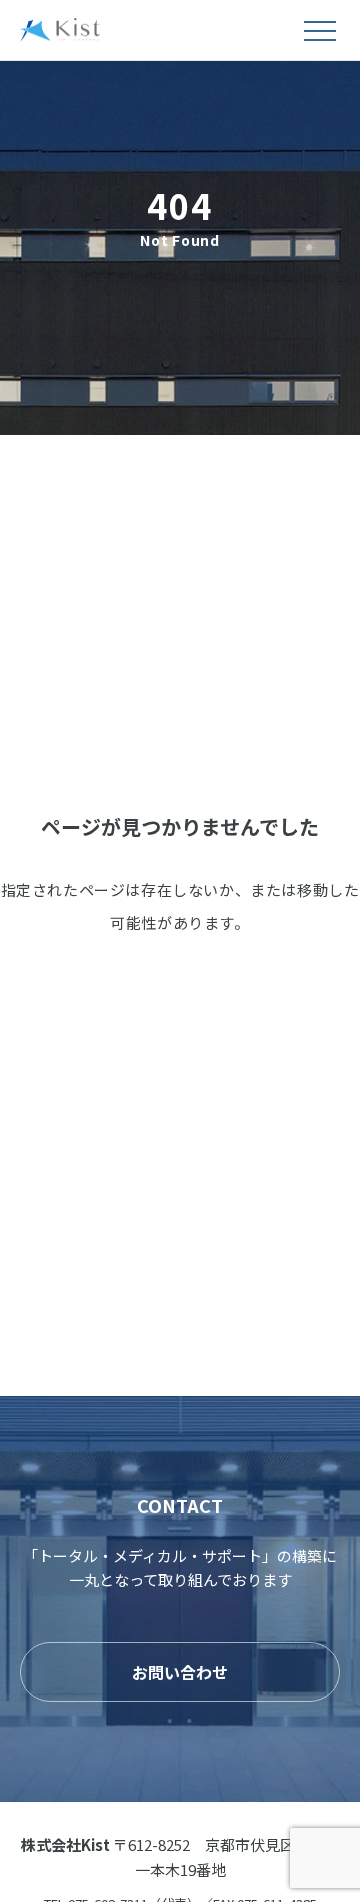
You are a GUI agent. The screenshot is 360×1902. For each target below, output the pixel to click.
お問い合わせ (180, 1672)
